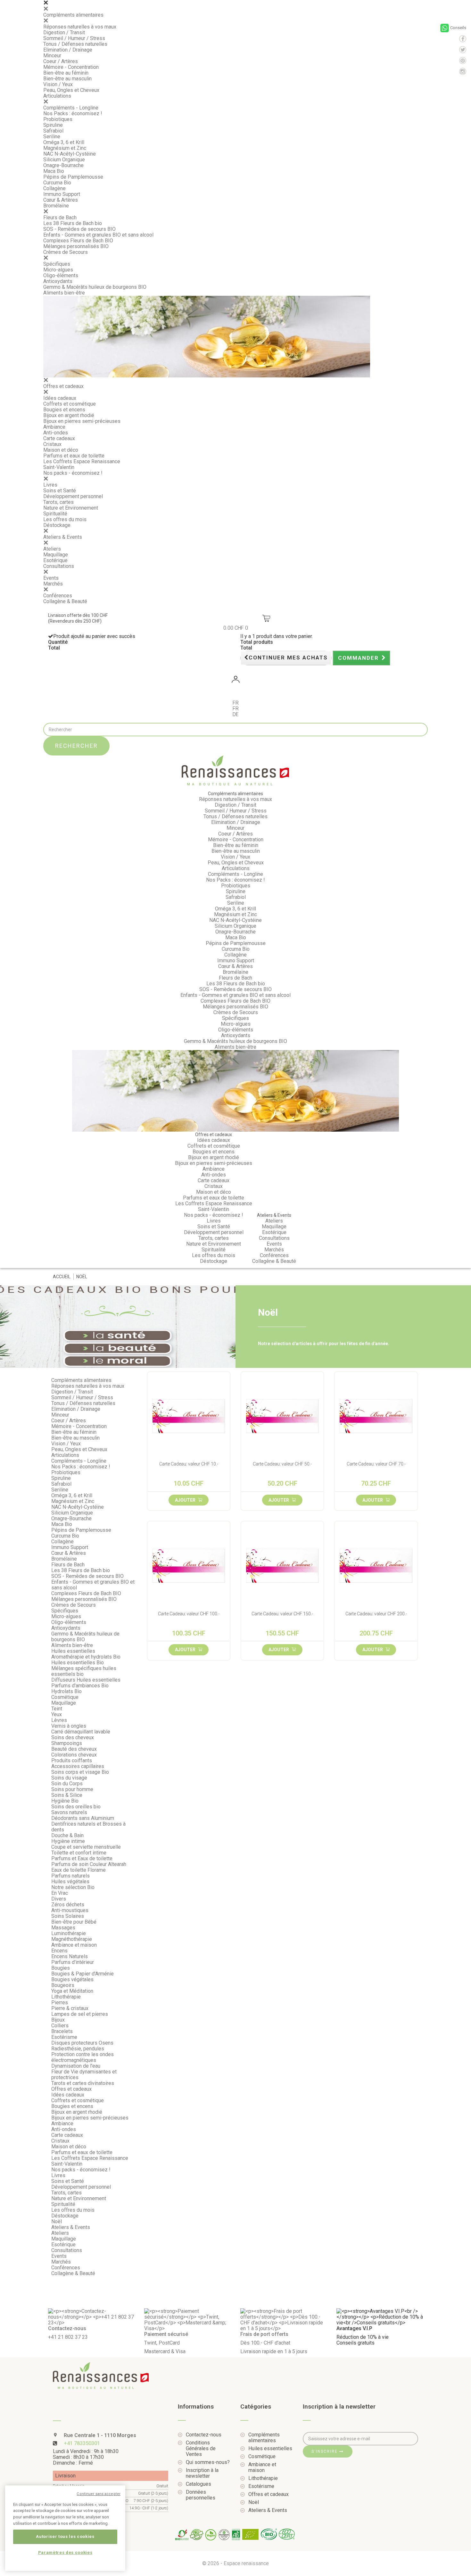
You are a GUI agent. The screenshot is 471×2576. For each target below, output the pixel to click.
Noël (57, 2221)
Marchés (53, 584)
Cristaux (52, 444)
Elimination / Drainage (68, 50)
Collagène (54, 188)
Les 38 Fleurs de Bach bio (73, 223)
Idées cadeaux (60, 398)
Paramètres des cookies (65, 2552)
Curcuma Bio (57, 183)
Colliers (60, 2026)
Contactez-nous (204, 2435)
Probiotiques (58, 119)
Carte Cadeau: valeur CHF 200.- (376, 1614)
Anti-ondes (56, 433)
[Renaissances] (235, 771)
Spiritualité (55, 514)
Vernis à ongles (69, 1726)
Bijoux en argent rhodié (69, 415)
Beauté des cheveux (74, 1749)
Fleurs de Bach (60, 218)
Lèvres (59, 1720)
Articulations (57, 96)
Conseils (458, 28)
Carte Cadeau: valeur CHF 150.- (282, 1614)
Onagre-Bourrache (63, 165)
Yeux (57, 1714)
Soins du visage (69, 1778)
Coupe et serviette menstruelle (86, 1847)
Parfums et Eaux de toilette (82, 1858)
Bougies (61, 1968)
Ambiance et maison (74, 1945)
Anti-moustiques (70, 1910)
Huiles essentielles (73, 1651)
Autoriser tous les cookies (65, 2536)
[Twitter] (463, 50)
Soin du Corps (67, 1784)
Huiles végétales (70, 1882)
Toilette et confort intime (79, 1853)
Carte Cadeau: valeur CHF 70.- (376, 1464)
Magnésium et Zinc (65, 148)
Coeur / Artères (61, 61)
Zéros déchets (68, 1905)
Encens (59, 1951)
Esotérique (55, 560)
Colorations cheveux (74, 1755)
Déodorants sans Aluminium (83, 1818)
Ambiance (54, 427)
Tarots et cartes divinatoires (83, 2083)
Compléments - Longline (71, 108)
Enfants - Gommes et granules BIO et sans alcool (98, 235)
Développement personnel (73, 496)
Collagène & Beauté (65, 601)
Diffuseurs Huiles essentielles (86, 1680)
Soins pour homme (72, 1789)
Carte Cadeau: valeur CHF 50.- (282, 1464)
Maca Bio (54, 171)
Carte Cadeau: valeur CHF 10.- (189, 1464)
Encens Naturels (70, 1956)
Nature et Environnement (71, 508)
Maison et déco (61, 450)
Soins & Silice (67, 1795)
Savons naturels (69, 1812)
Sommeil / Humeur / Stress (74, 38)
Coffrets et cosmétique (70, 404)
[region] (65, 2528)
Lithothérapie (66, 1997)
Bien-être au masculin (67, 79)
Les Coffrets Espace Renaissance (82, 461)
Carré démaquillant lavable (81, 1732)
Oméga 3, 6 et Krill (64, 142)
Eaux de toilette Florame (78, 1870)
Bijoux (58, 2020)
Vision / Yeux (58, 84)
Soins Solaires (68, 1916)
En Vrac (60, 1893)
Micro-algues (58, 270)
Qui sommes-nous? (208, 2462)
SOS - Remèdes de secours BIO (79, 229)
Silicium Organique (64, 160)
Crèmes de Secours (66, 252)
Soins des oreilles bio (76, 1807)
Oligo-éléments (61, 275)
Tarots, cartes (58, 502)
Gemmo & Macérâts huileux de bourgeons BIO (95, 287)
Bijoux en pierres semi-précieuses (82, 421)
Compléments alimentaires (73, 15)
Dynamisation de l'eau (76, 2066)
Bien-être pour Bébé (74, 1922)
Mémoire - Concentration (71, 67)
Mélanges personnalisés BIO (76, 246)
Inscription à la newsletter (202, 2473)
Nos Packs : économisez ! (73, 113)
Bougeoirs (63, 1985)
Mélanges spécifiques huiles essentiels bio (84, 1671)
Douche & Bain (67, 1835)
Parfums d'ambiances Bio (80, 1686)
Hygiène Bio (65, 1801)
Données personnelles (201, 2495)
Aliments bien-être (64, 293)
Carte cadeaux (59, 438)
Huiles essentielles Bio (78, 1663)
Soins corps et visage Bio (80, 1772)
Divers (59, 1899)
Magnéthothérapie (72, 1939)
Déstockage (57, 525)
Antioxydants (58, 281)
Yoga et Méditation (72, 1991)
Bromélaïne (56, 206)
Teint (57, 1709)
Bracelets (62, 2031)
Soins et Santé (60, 491)
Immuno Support (62, 194)
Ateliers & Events (63, 537)
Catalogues (198, 2484)
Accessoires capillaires (78, 1766)
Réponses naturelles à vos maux (80, 27)
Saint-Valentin (59, 467)
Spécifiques (57, 264)
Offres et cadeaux (63, 386)
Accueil (62, 1277)
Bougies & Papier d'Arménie (83, 1974)
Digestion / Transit (64, 32)
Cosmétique (65, 1697)
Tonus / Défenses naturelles (75, 44)
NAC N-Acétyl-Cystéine (70, 154)
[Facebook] (463, 39)
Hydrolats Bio (66, 1691)
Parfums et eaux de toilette (74, 456)
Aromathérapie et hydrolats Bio (86, 1657)
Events (51, 578)
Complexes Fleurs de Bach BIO (78, 241)
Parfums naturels (70, 1876)
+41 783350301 (82, 2443)
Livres (50, 485)
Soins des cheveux (73, 1737)
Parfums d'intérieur (73, 1962)
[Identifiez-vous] (235, 680)
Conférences (58, 596)
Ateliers (52, 549)
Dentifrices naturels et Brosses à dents (88, 1827)
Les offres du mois (65, 519)
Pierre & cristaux (70, 2008)
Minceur (52, 56)
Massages (63, 1928)
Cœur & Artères (61, 200)
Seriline (52, 137)
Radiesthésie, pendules (78, 2049)
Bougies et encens (64, 410)
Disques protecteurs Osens (82, 2043)
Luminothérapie (69, 1933)
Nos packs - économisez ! (73, 473)
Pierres (60, 2003)
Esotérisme (64, 2037)
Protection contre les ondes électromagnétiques (83, 2057)
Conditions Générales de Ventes (201, 2449)
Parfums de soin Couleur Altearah (89, 1864)
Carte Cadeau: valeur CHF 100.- (189, 1614)
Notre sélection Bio (73, 1887)
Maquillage (56, 555)
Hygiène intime (68, 1841)
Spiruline (53, 125)
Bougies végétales (72, 1979)
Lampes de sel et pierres (80, 2014)
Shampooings (67, 1743)
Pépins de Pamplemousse (73, 177)
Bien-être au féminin (66, 73)
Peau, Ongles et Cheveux (71, 90)
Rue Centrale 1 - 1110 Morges (99, 2435)
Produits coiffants (72, 1760)
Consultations (59, 566)
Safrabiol (53, 131)
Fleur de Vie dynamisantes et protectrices (84, 2075)
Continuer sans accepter (99, 2494)
